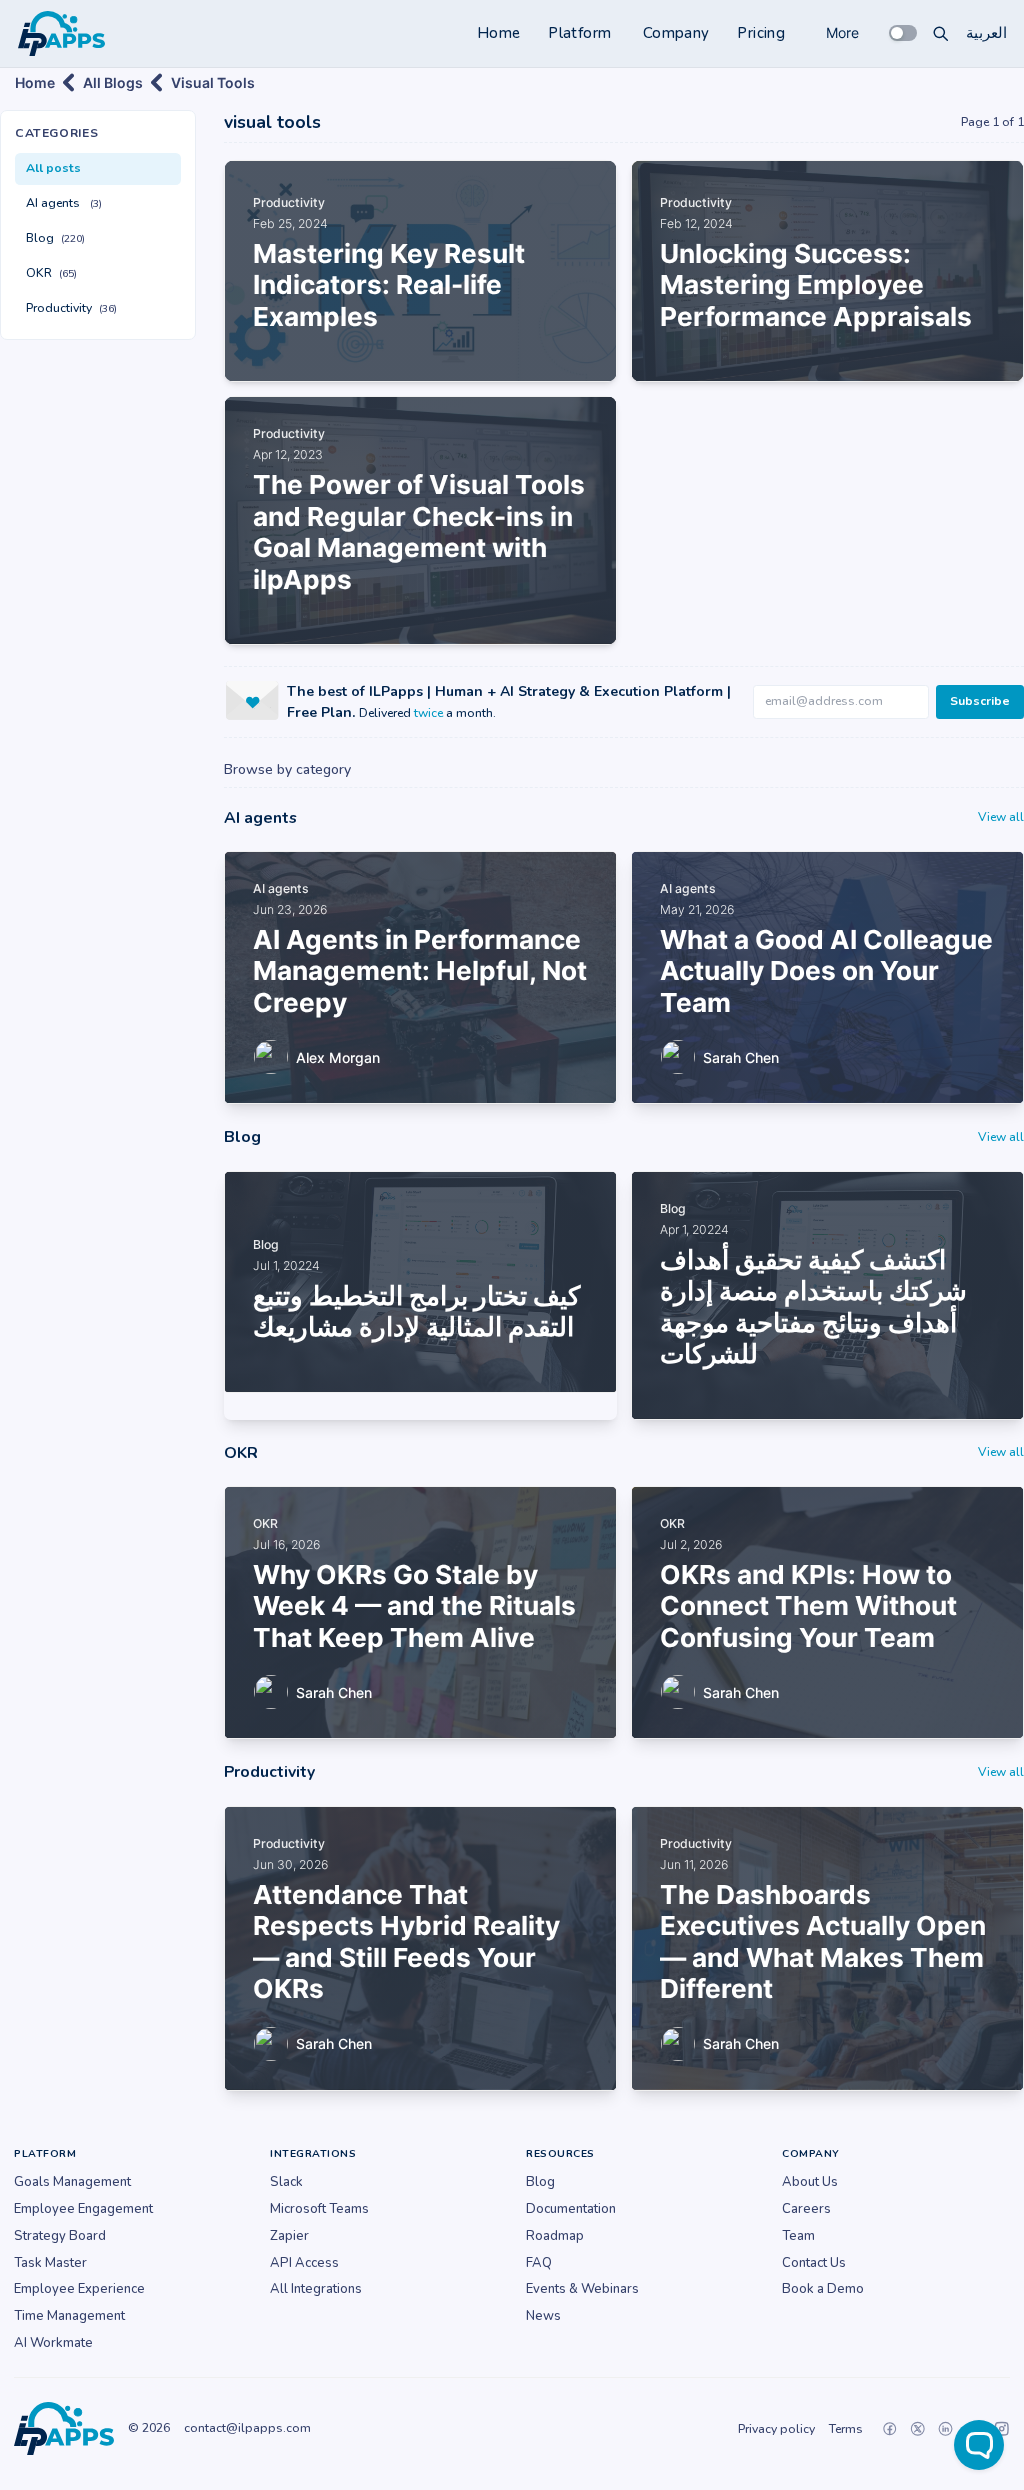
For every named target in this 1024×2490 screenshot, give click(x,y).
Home (499, 33)
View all (1001, 817)
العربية (986, 33)
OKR (51, 273)
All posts (53, 168)
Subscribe (980, 701)
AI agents (64, 203)
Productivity (71, 308)
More (842, 32)
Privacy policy (776, 2429)
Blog (55, 238)
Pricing (761, 33)
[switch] (903, 33)
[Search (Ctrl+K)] (941, 33)
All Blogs (113, 82)
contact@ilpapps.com (247, 2428)
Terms (846, 2429)
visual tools (213, 82)
